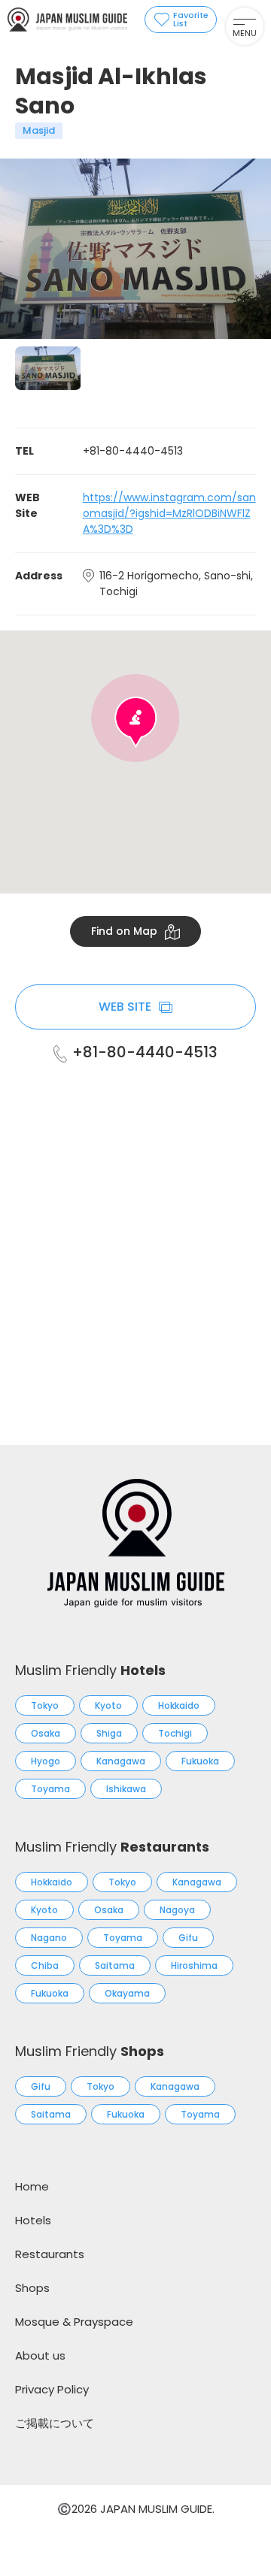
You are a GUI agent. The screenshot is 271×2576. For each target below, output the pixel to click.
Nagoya (177, 1910)
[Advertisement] (135, 1235)
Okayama (127, 1993)
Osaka (46, 1733)
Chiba (45, 1965)
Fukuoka (200, 1761)
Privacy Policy (52, 2389)
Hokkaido (179, 1705)
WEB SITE (125, 1007)
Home (32, 2186)
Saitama (115, 1965)
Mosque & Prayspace (74, 2322)
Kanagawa (121, 1761)
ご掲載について (55, 2423)
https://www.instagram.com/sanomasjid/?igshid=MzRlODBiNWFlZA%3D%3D (169, 513)
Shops (32, 2288)
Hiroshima (194, 1965)
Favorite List (191, 19)
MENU (245, 33)
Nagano (49, 1938)
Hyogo (46, 1761)
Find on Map (124, 931)
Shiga (109, 1733)
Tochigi (175, 1733)
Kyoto (108, 1705)
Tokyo (45, 1705)
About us (40, 2355)
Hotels (33, 2220)
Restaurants (50, 2254)
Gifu (188, 1938)
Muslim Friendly (90, 1670)
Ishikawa (126, 1789)
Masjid (39, 130)
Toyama (50, 1789)
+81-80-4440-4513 (145, 1052)
